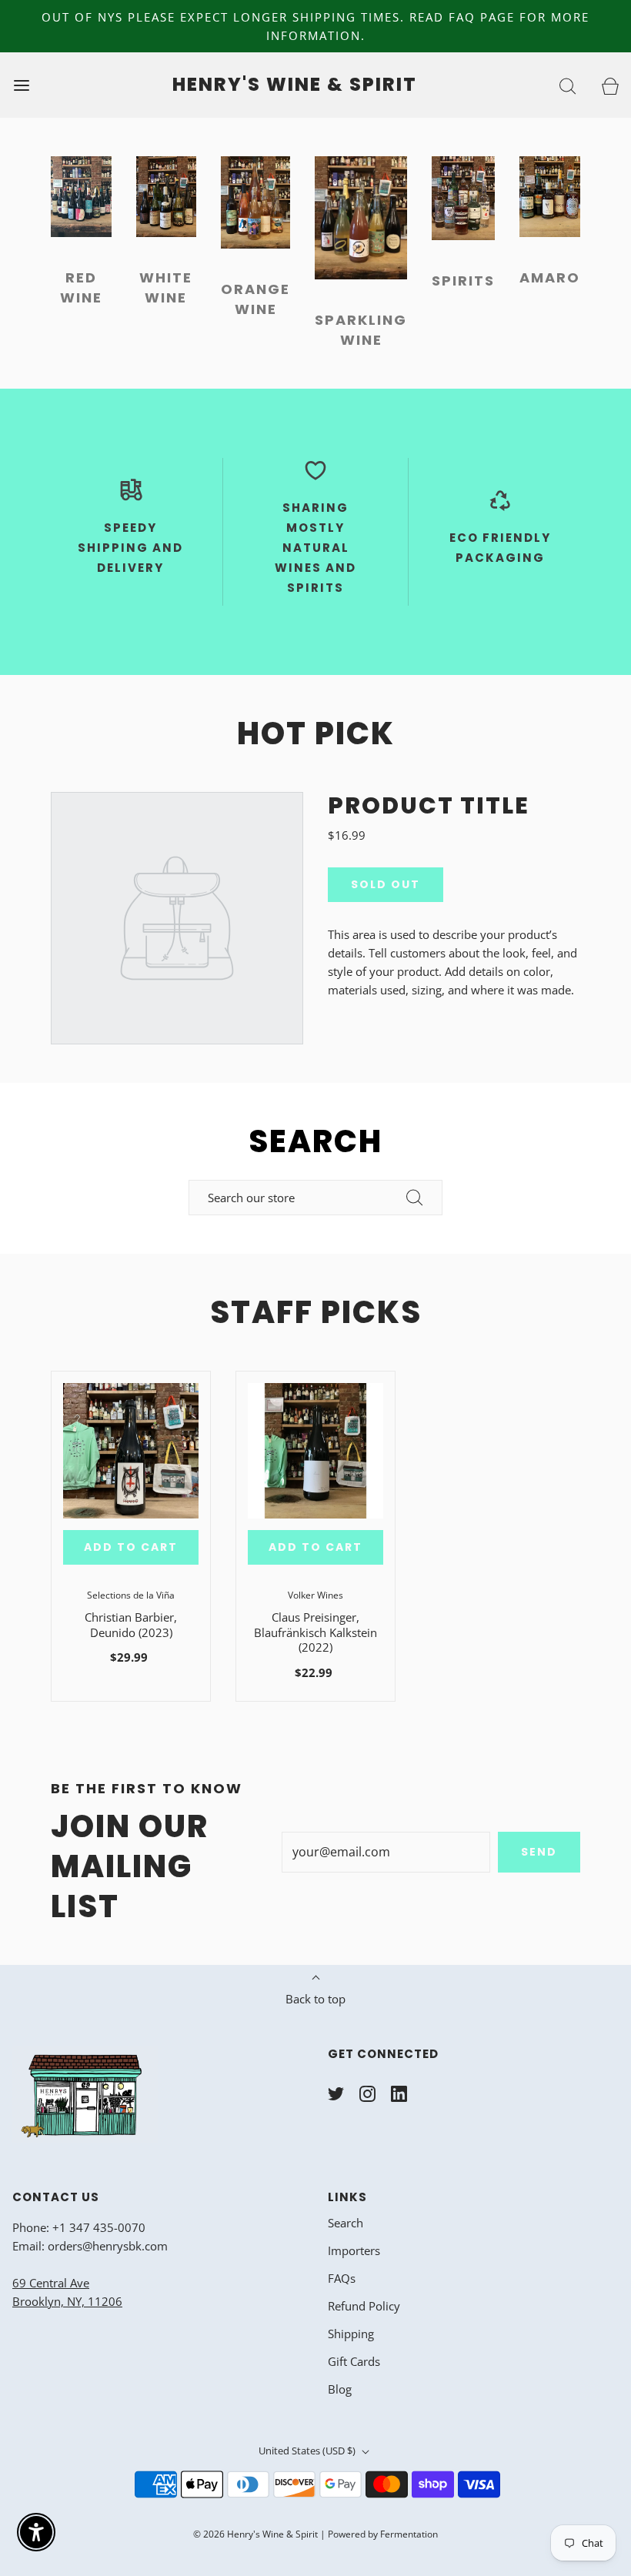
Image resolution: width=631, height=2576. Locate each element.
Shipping (351, 2334)
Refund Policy (364, 2306)
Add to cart (131, 1547)
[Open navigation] (21, 85)
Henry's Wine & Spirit (295, 85)
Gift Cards (354, 2361)
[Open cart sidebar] (610, 85)
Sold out (386, 884)
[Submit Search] (415, 1198)
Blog (340, 2389)
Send (539, 1852)
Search (346, 2223)
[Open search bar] (568, 85)
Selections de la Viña (131, 1595)
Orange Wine (255, 299)
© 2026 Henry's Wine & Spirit (255, 2534)
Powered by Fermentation (383, 2534)
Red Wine (81, 287)
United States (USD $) (308, 2451)
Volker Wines (315, 1595)
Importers (354, 2250)
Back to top (315, 1999)
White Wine (166, 287)
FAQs (342, 2278)
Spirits (463, 281)
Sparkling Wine (361, 330)
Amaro (550, 277)
